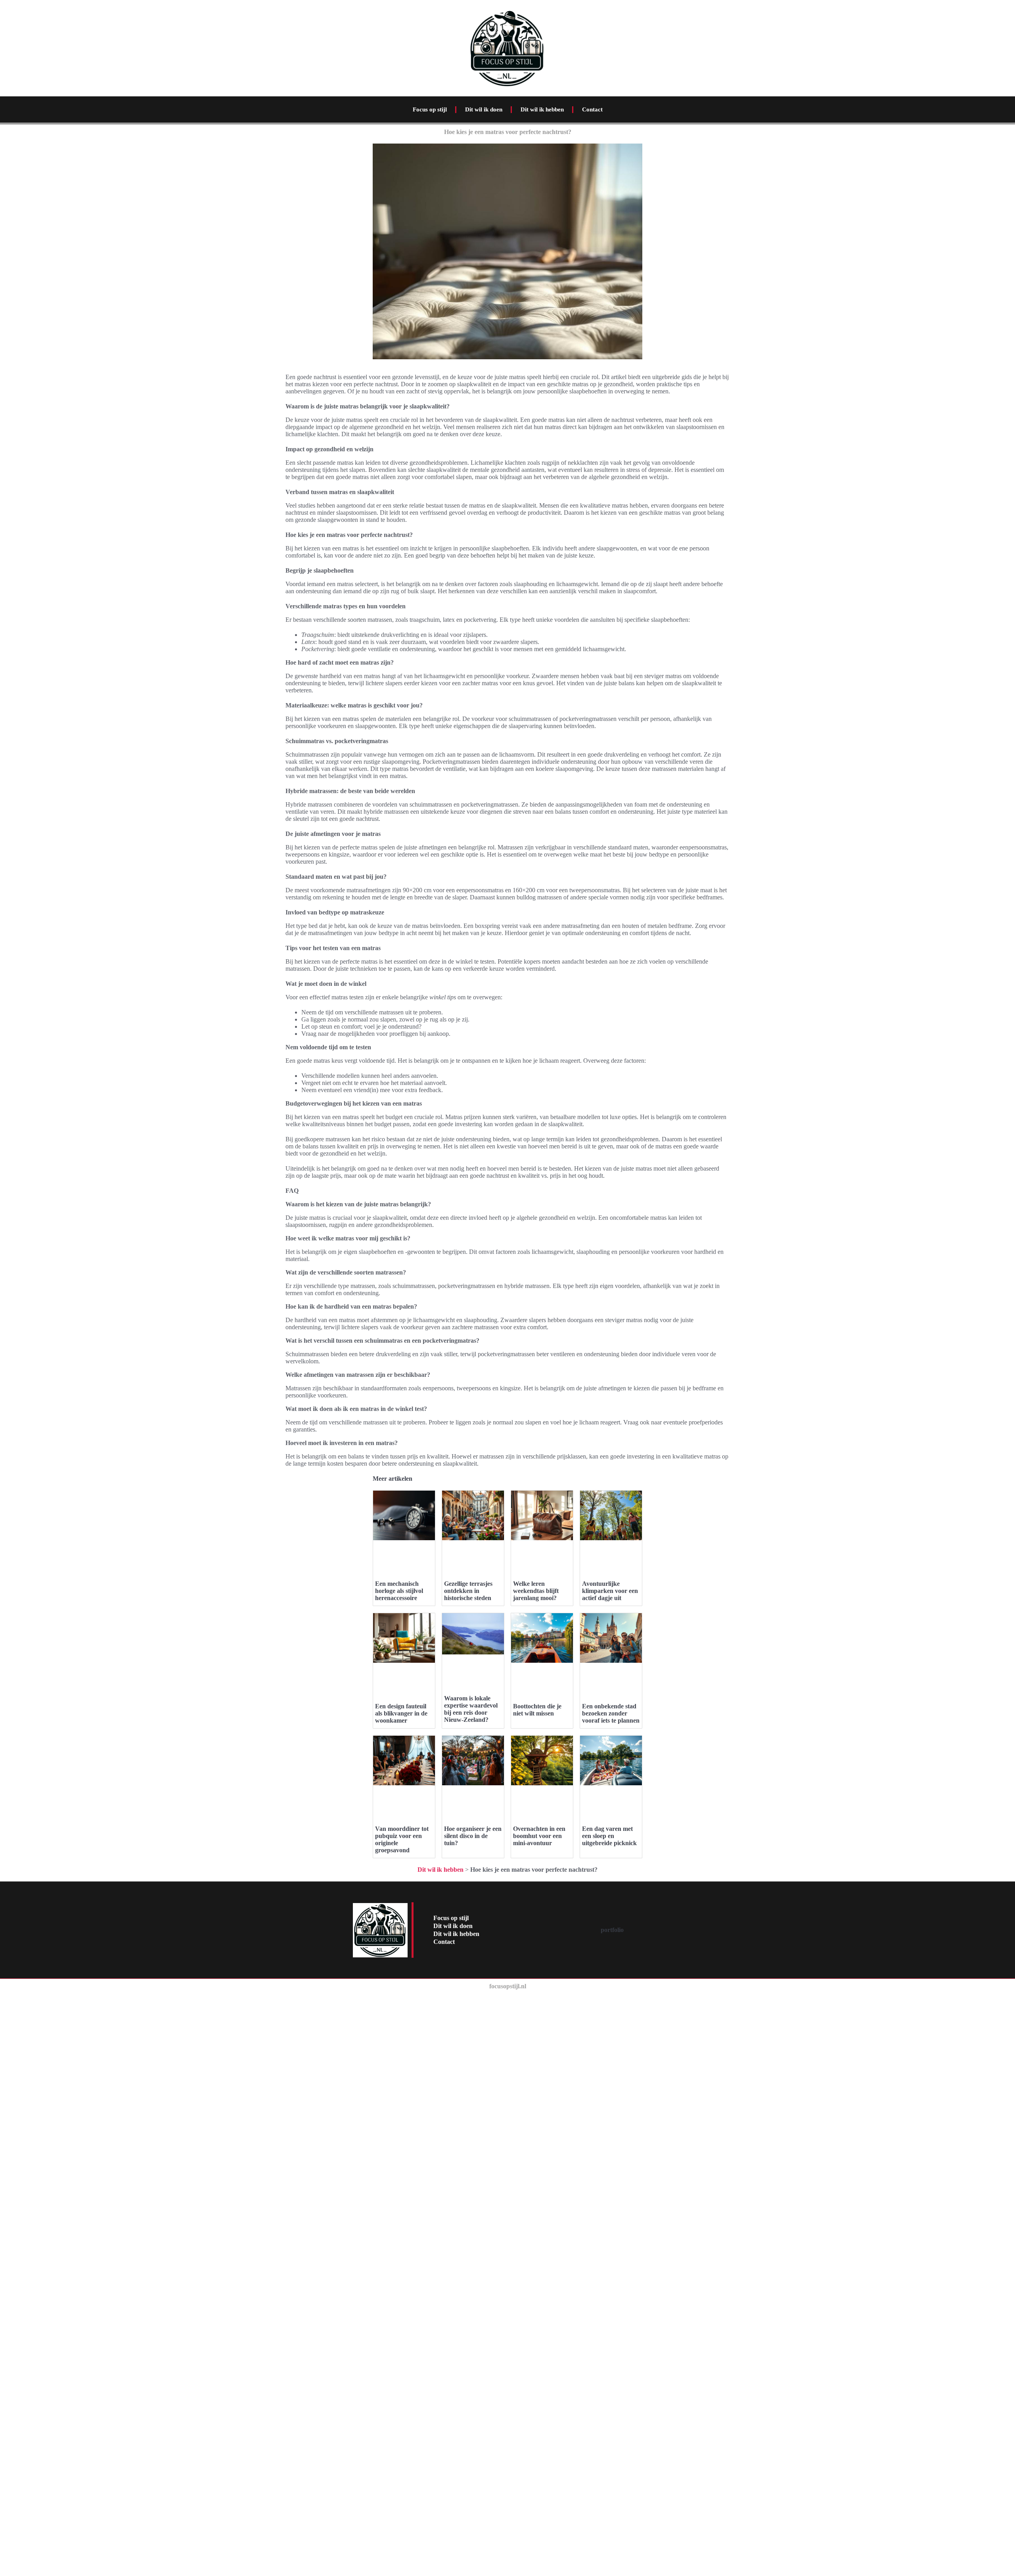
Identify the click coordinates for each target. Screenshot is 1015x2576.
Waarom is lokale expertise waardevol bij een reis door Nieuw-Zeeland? (471, 1709)
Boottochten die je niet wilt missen (537, 1710)
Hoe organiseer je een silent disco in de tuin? (473, 1836)
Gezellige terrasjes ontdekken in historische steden (468, 1591)
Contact (592, 109)
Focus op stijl (430, 109)
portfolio (612, 1930)
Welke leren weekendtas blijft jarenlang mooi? (536, 1591)
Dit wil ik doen (484, 109)
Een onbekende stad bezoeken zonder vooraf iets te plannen (611, 1713)
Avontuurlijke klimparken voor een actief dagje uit (610, 1591)
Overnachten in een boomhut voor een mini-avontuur (539, 1836)
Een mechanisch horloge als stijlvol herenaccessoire (399, 1591)
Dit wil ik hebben (542, 109)
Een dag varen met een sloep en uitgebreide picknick (609, 1836)
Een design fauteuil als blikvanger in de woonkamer (401, 1713)
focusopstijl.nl (508, 1986)
